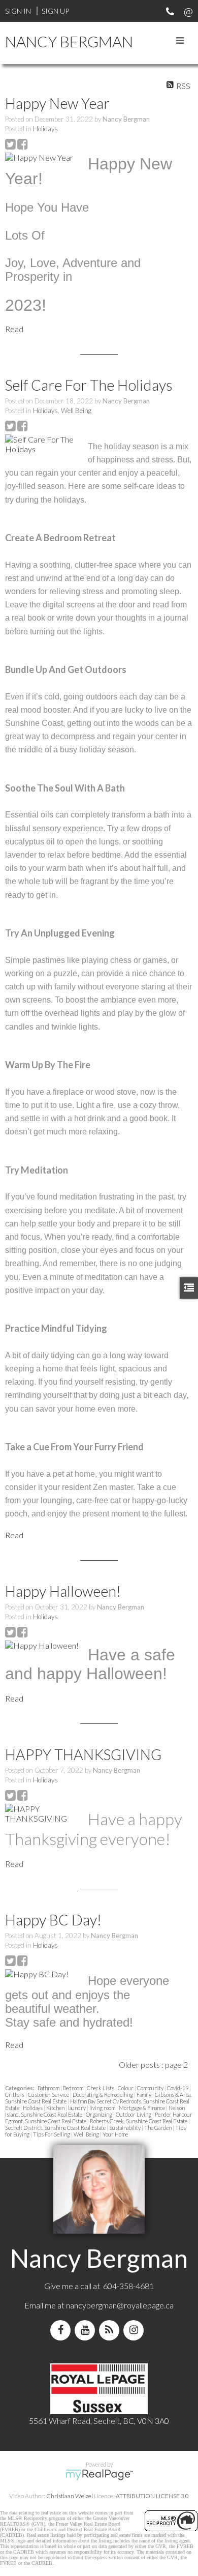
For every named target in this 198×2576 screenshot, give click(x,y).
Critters (15, 2095)
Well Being (76, 411)
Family (144, 2095)
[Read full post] (43, 157)
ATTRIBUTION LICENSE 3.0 (152, 2496)
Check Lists (101, 2088)
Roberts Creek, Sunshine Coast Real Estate (139, 2121)
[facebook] (62, 2330)
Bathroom (49, 2088)
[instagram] (136, 2330)
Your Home (115, 2134)
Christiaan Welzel (70, 2496)
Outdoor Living (134, 2114)
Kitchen (56, 2108)
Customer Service (49, 2095)
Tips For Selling (52, 2134)
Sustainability (125, 2128)
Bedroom (74, 2088)
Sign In (18, 11)
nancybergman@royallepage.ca (120, 2305)
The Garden (158, 2128)
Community (151, 2088)
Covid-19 (178, 2088)
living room (103, 2108)
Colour (126, 2088)
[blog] (111, 2330)
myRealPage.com (99, 2475)
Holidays (45, 129)
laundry (77, 2108)
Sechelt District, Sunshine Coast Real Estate (56, 2128)
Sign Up (55, 11)
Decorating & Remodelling (103, 2095)
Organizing (100, 2114)
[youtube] (87, 2330)
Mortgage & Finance (142, 2108)
